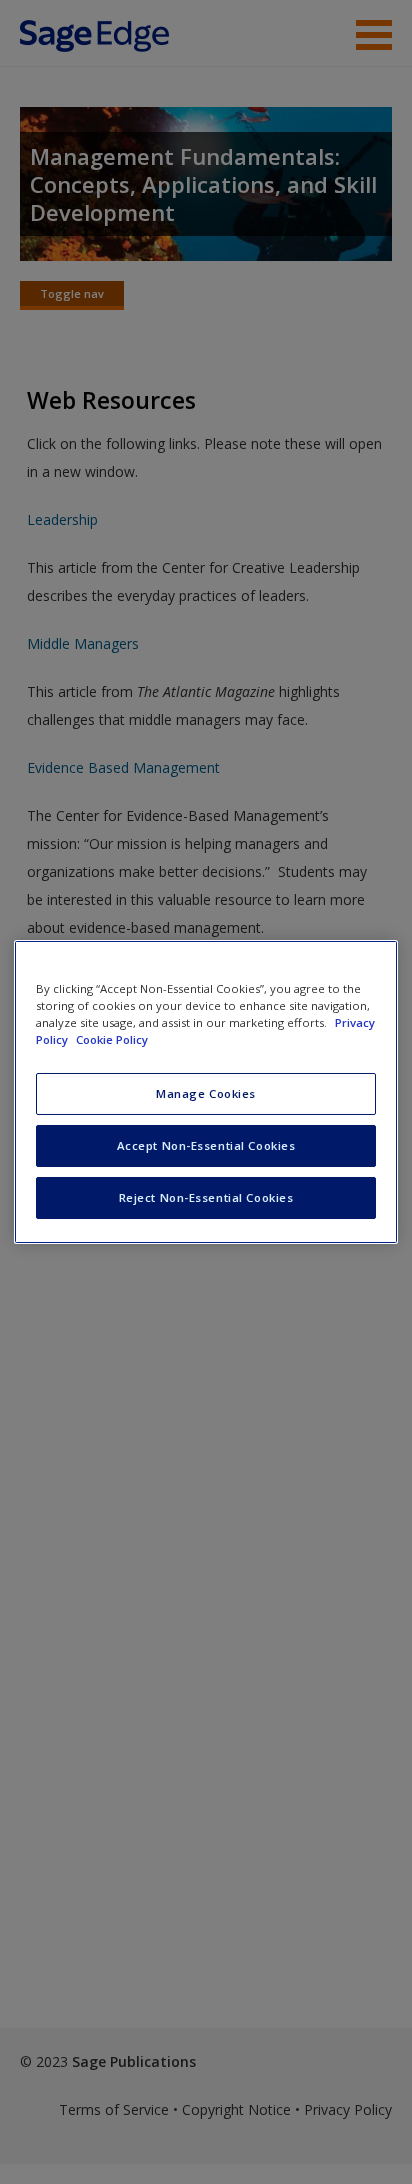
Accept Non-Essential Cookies (206, 1145)
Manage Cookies (206, 1093)
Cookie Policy (112, 1039)
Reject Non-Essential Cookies (206, 1197)
